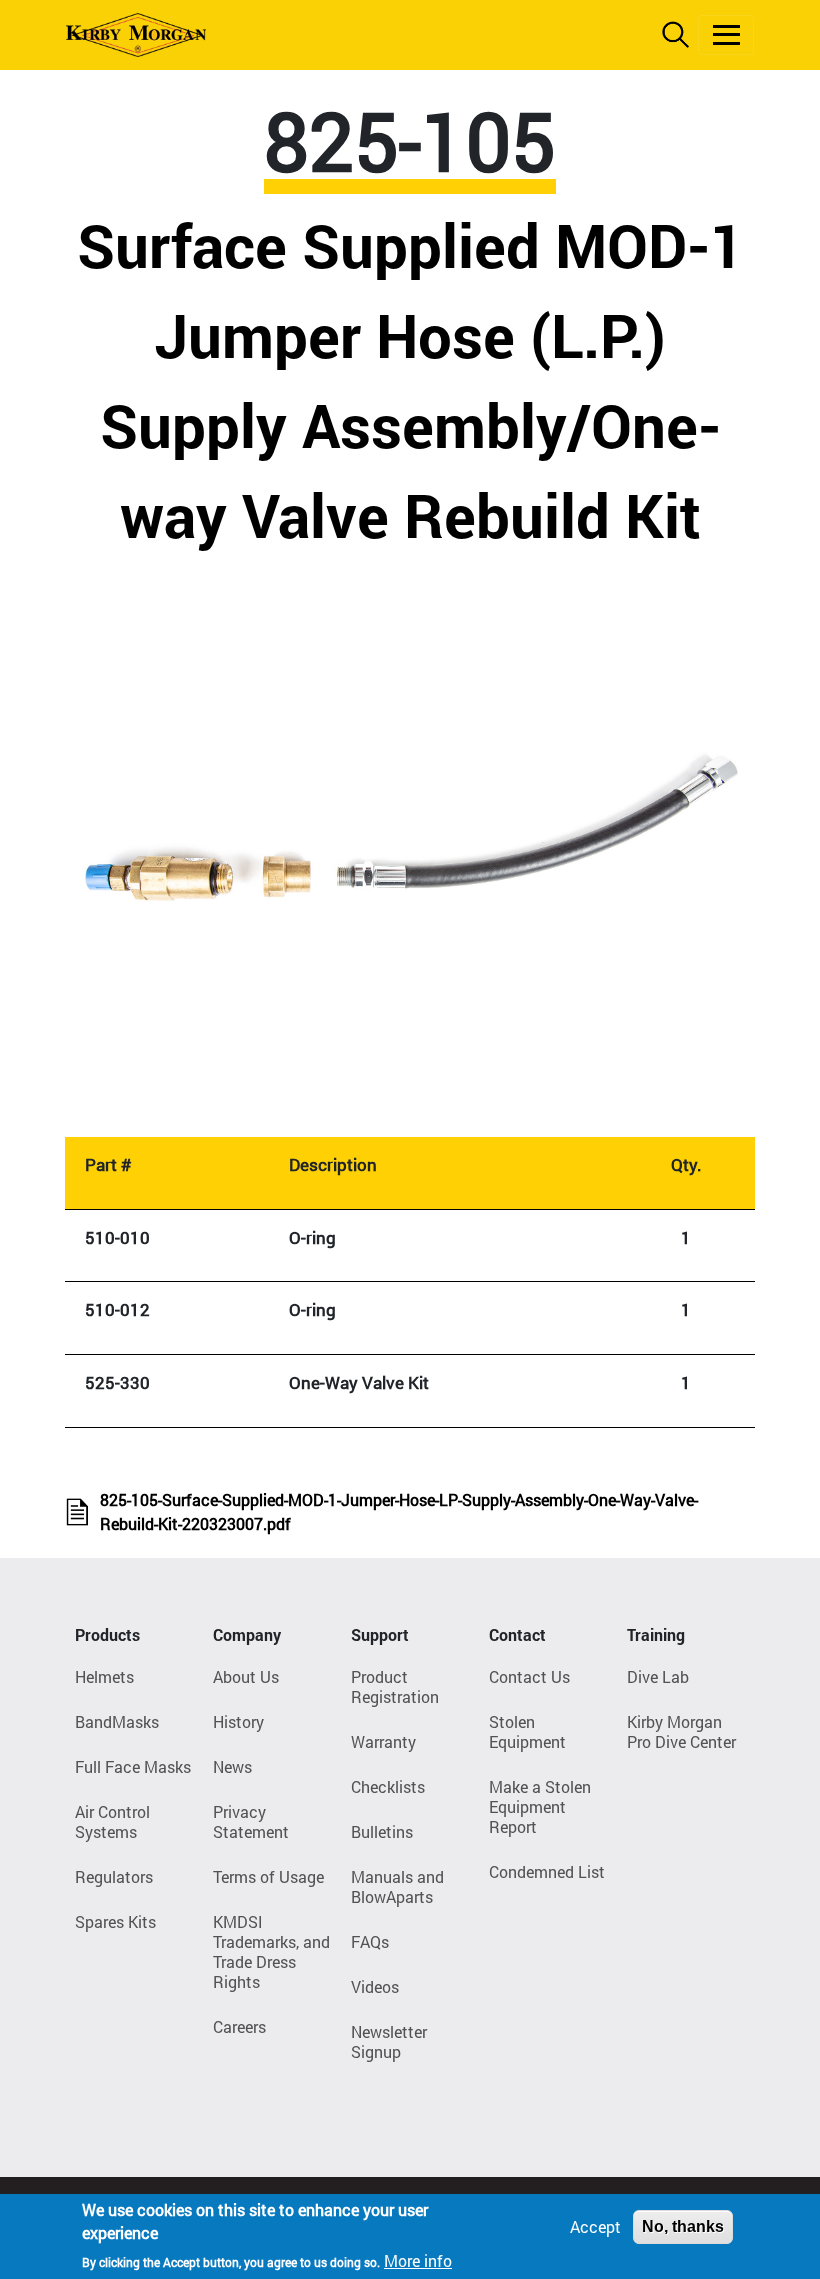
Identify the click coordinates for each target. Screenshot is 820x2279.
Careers (239, 2026)
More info (418, 2260)
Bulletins (382, 1831)
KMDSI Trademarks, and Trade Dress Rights (271, 1951)
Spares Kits (115, 1921)
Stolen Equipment (527, 1731)
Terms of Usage (268, 1876)
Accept (595, 2226)
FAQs (370, 1941)
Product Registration (395, 1686)
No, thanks (683, 2226)
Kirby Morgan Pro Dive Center (681, 1731)
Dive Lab (658, 1676)
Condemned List (547, 1871)
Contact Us (529, 1676)
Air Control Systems (112, 1821)
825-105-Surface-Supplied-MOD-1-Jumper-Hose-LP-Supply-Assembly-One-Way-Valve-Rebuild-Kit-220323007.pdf (399, 1511)
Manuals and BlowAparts (397, 1886)
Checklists (388, 1786)
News (232, 1766)
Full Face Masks (133, 1766)
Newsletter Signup (389, 2041)
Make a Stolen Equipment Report (540, 1806)
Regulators (114, 1876)
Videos (375, 1986)
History (238, 1721)
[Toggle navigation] (726, 35)
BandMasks (117, 1721)
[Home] (136, 35)
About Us (246, 1676)
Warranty (383, 1741)
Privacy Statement (251, 1821)
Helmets (104, 1676)
